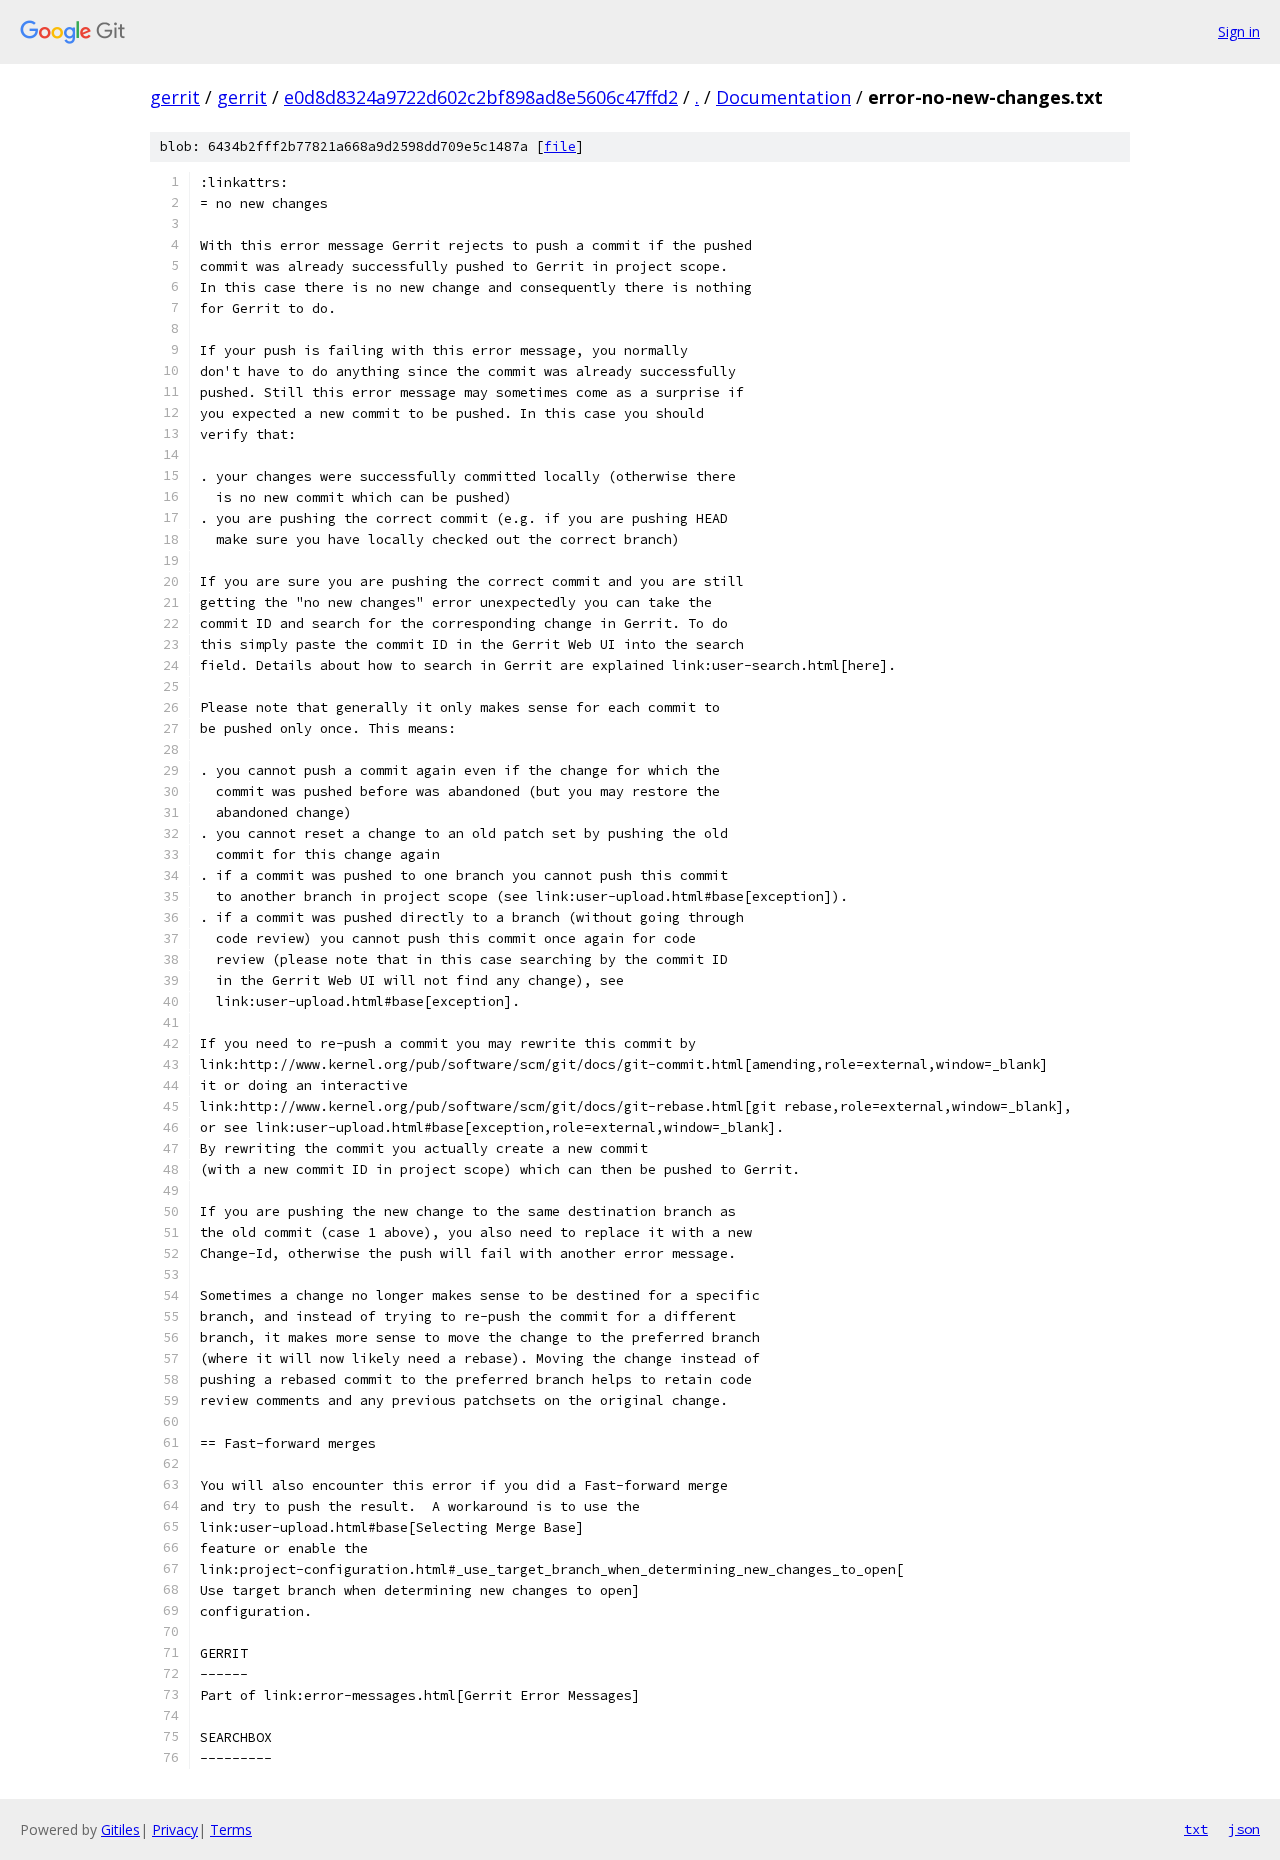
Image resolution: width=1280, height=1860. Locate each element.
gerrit (175, 97)
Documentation (783, 97)
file (560, 146)
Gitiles (120, 1829)
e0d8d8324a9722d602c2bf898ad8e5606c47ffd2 (481, 97)
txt (1196, 1829)
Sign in (1239, 31)
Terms (231, 1829)
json (1244, 1829)
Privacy (175, 1829)
